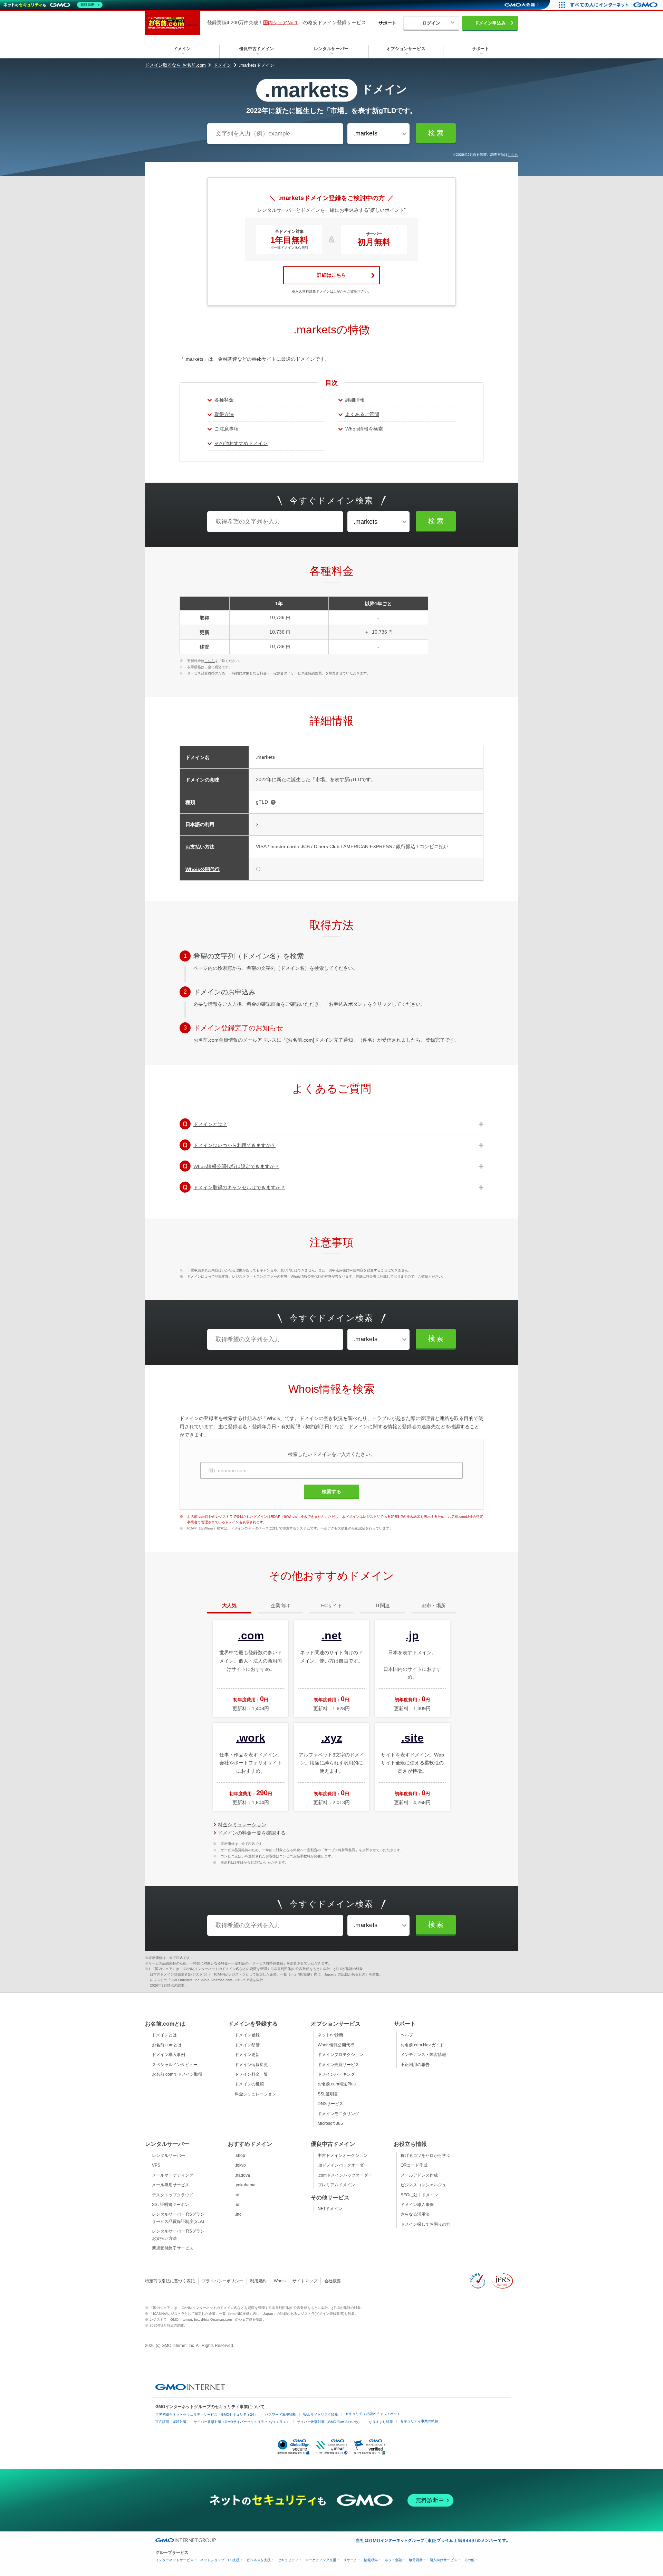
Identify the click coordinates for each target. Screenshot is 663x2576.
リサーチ (350, 2560)
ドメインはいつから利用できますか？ (234, 1145)
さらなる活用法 (415, 2214)
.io (237, 2205)
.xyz (332, 1738)
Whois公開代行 (203, 869)
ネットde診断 (330, 2035)
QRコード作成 (414, 2165)
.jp (412, 1636)
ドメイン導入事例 (169, 2055)
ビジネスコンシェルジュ (423, 2185)
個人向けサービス (443, 2560)
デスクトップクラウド (173, 2195)
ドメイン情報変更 (251, 2065)
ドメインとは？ (210, 1124)
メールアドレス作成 (419, 2175)
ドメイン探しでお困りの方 (425, 2224)
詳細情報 (355, 400)
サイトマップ (305, 2281)
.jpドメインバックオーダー (343, 2165)
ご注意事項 (227, 429)
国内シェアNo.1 (280, 22)
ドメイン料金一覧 (251, 2074)
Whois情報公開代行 (336, 2045)
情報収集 (371, 2560)
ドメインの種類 (249, 2084)
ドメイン (222, 65)
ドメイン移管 (247, 2045)
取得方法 (224, 414)
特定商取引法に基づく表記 (170, 2281)
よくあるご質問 (362, 414)
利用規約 (258, 2281)
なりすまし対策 (381, 2422)
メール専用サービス (171, 2185)
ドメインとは (164, 2035)
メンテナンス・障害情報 (423, 2055)
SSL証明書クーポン (170, 2205)
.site (412, 1738)
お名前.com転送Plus (337, 2084)
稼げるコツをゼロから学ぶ (425, 2156)
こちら (513, 155)
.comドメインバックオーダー (345, 2175)
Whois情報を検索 (364, 429)
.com (251, 1636)
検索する (331, 1491)
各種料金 (224, 400)
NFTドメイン (330, 2209)
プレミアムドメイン (336, 2185)
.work (251, 1738)
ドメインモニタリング (338, 2114)
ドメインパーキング (336, 2074)
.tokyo (240, 2165)
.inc (238, 2214)
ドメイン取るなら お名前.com (175, 65)
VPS (156, 2165)
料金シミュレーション (242, 1825)
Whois (280, 2281)
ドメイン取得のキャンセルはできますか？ (239, 1187)
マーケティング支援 (321, 2560)
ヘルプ (407, 2035)
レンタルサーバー (169, 2156)
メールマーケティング (173, 2175)
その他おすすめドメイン (241, 443)
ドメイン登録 (247, 2035)
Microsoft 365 (330, 2123)
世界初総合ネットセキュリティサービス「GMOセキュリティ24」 (206, 2414)
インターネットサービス (174, 2560)
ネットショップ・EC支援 (220, 2560)
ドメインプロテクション (340, 2055)
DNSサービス (330, 2104)
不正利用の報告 (415, 2065)
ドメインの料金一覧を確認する (252, 1833)
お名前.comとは (167, 2045)
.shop (240, 2156)
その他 (469, 2560)
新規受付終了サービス (173, 2248)
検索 (436, 133)
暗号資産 (416, 2560)
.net (331, 1636)
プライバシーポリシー (222, 2281)
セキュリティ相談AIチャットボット (373, 2414)
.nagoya (242, 2175)
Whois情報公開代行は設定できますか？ (236, 1166)
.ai (237, 2195)
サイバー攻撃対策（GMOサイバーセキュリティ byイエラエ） (242, 2422)
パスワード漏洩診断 (280, 2414)
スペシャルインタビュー (175, 2065)
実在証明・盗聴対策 (171, 2422)
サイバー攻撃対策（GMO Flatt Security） (329, 2422)
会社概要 (333, 2281)
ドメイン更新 (247, 2055)
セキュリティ (288, 2560)
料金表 (371, 1276)
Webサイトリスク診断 (321, 2414)
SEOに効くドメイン (419, 2195)
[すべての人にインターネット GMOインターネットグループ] (615, 5)
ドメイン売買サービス (338, 2065)
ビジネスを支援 (259, 2560)
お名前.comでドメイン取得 (177, 2074)
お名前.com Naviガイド (422, 2045)
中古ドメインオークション (343, 2156)
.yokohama (245, 2185)
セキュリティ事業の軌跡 (419, 2421)
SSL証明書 (328, 2094)
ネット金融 (393, 2560)
